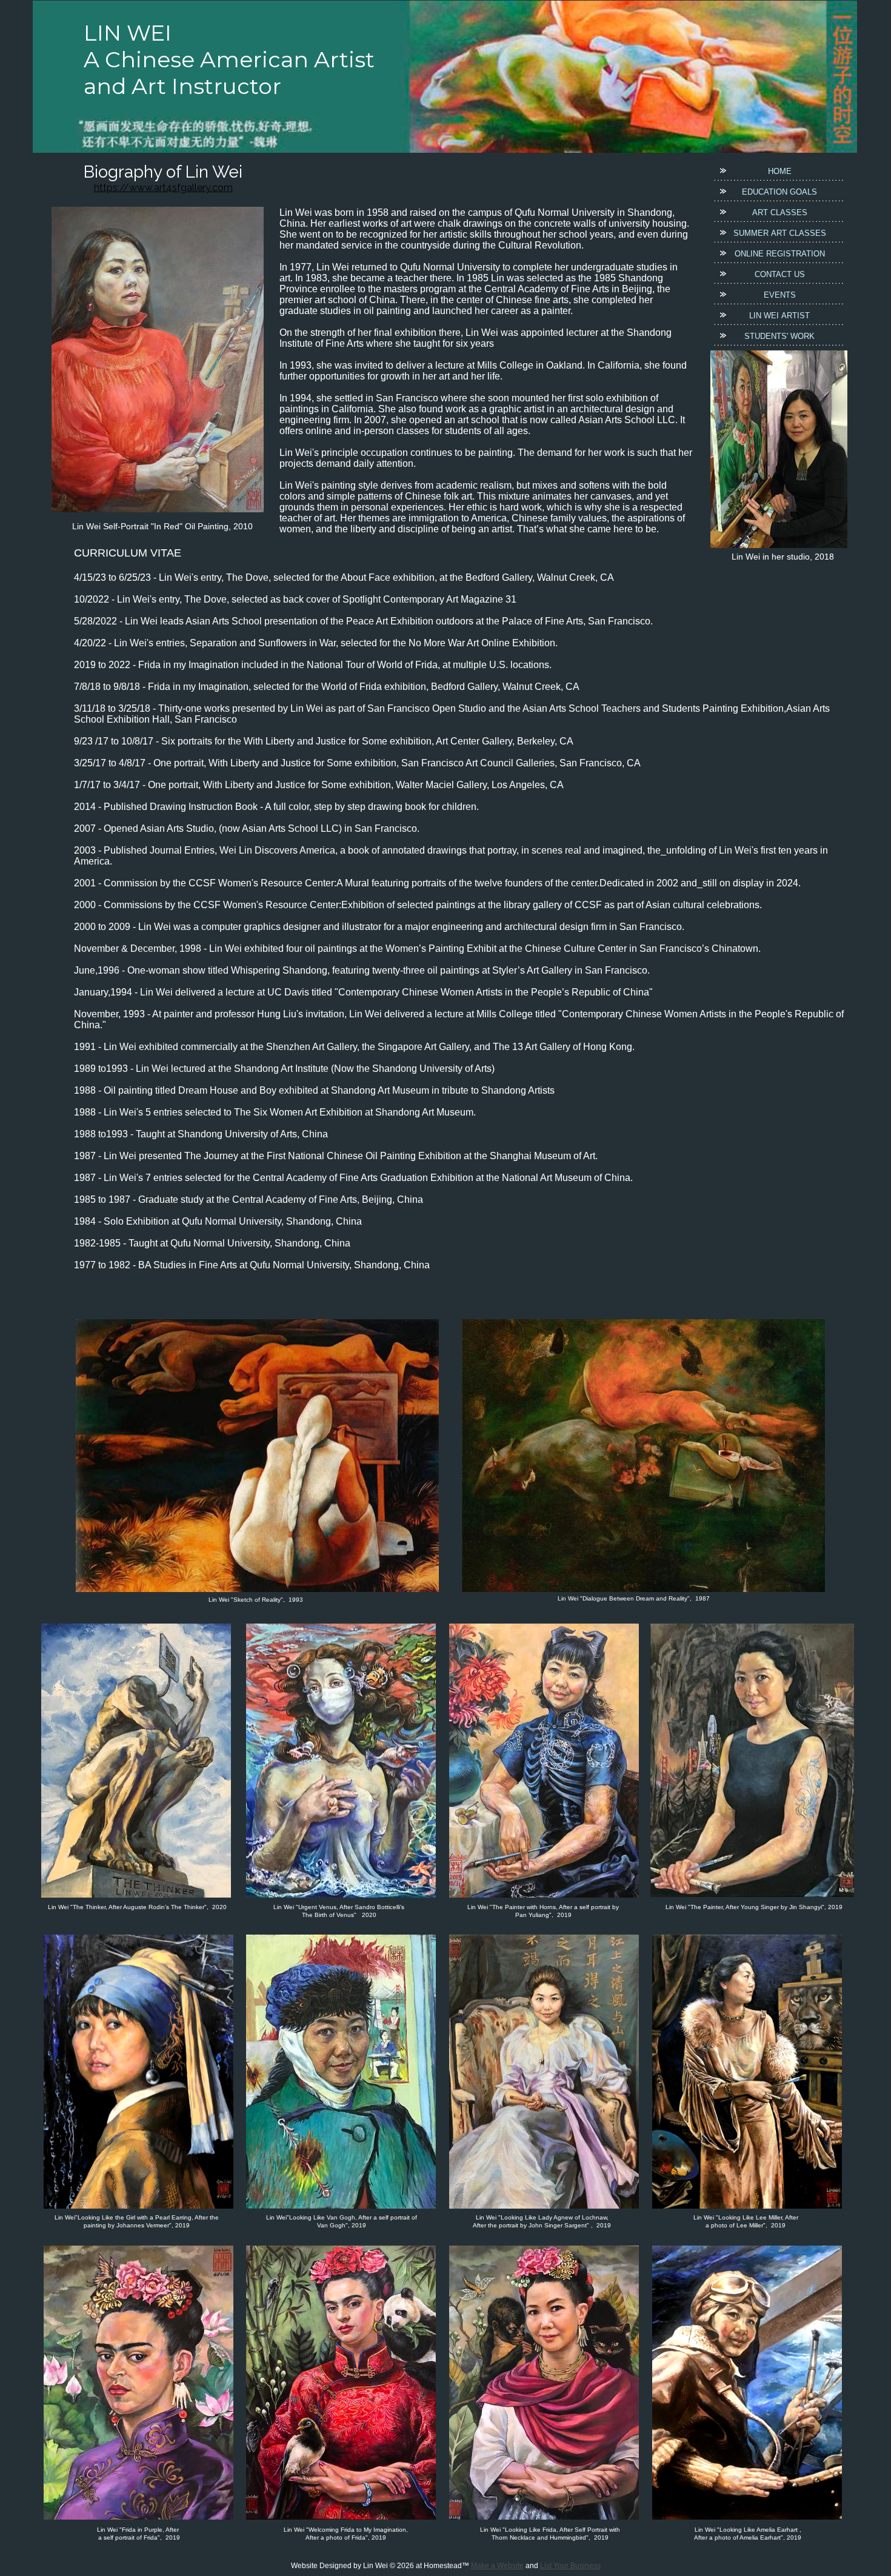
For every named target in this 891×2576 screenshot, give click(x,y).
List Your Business (570, 2566)
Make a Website (497, 2566)
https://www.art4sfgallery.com (163, 188)
